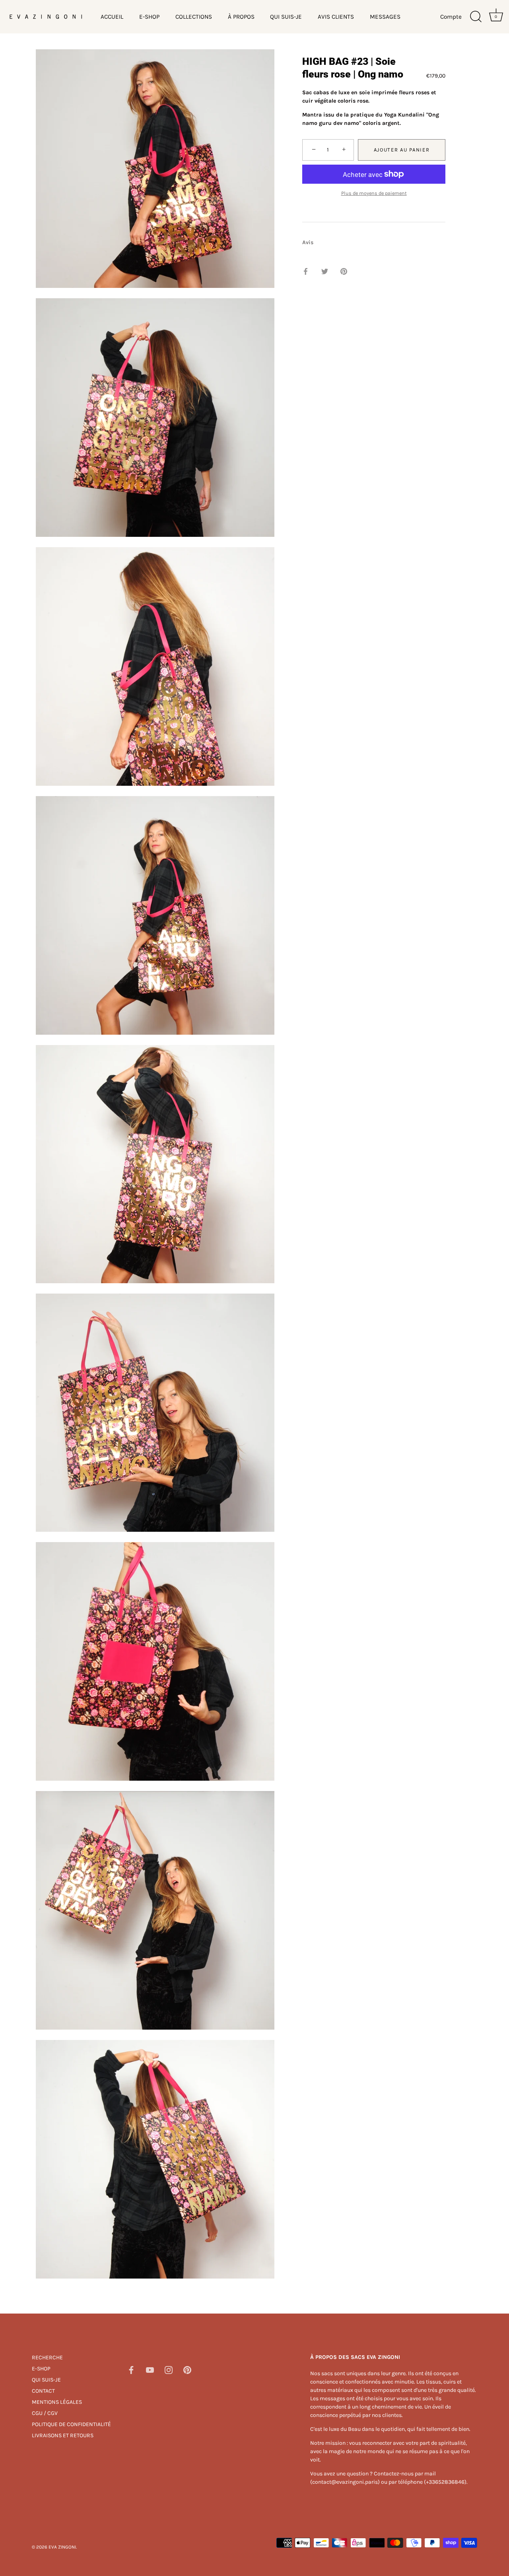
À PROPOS (241, 17)
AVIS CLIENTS (336, 17)
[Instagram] (169, 2369)
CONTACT (43, 2391)
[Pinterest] (187, 2369)
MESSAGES (385, 17)
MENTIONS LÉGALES (57, 2402)
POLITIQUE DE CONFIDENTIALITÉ (71, 2424)
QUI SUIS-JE (286, 17)
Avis (308, 242)
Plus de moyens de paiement (374, 193)
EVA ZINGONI (62, 2547)
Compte (451, 17)
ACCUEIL (112, 17)
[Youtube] (150, 2369)
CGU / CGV (45, 2413)
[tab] (312, 242)
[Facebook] (131, 2369)
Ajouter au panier (402, 150)
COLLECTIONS (194, 17)
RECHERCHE (47, 2357)
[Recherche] (476, 17)
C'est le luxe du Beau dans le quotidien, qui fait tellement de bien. (390, 2429)
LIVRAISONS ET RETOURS (63, 2435)
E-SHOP (149, 17)
